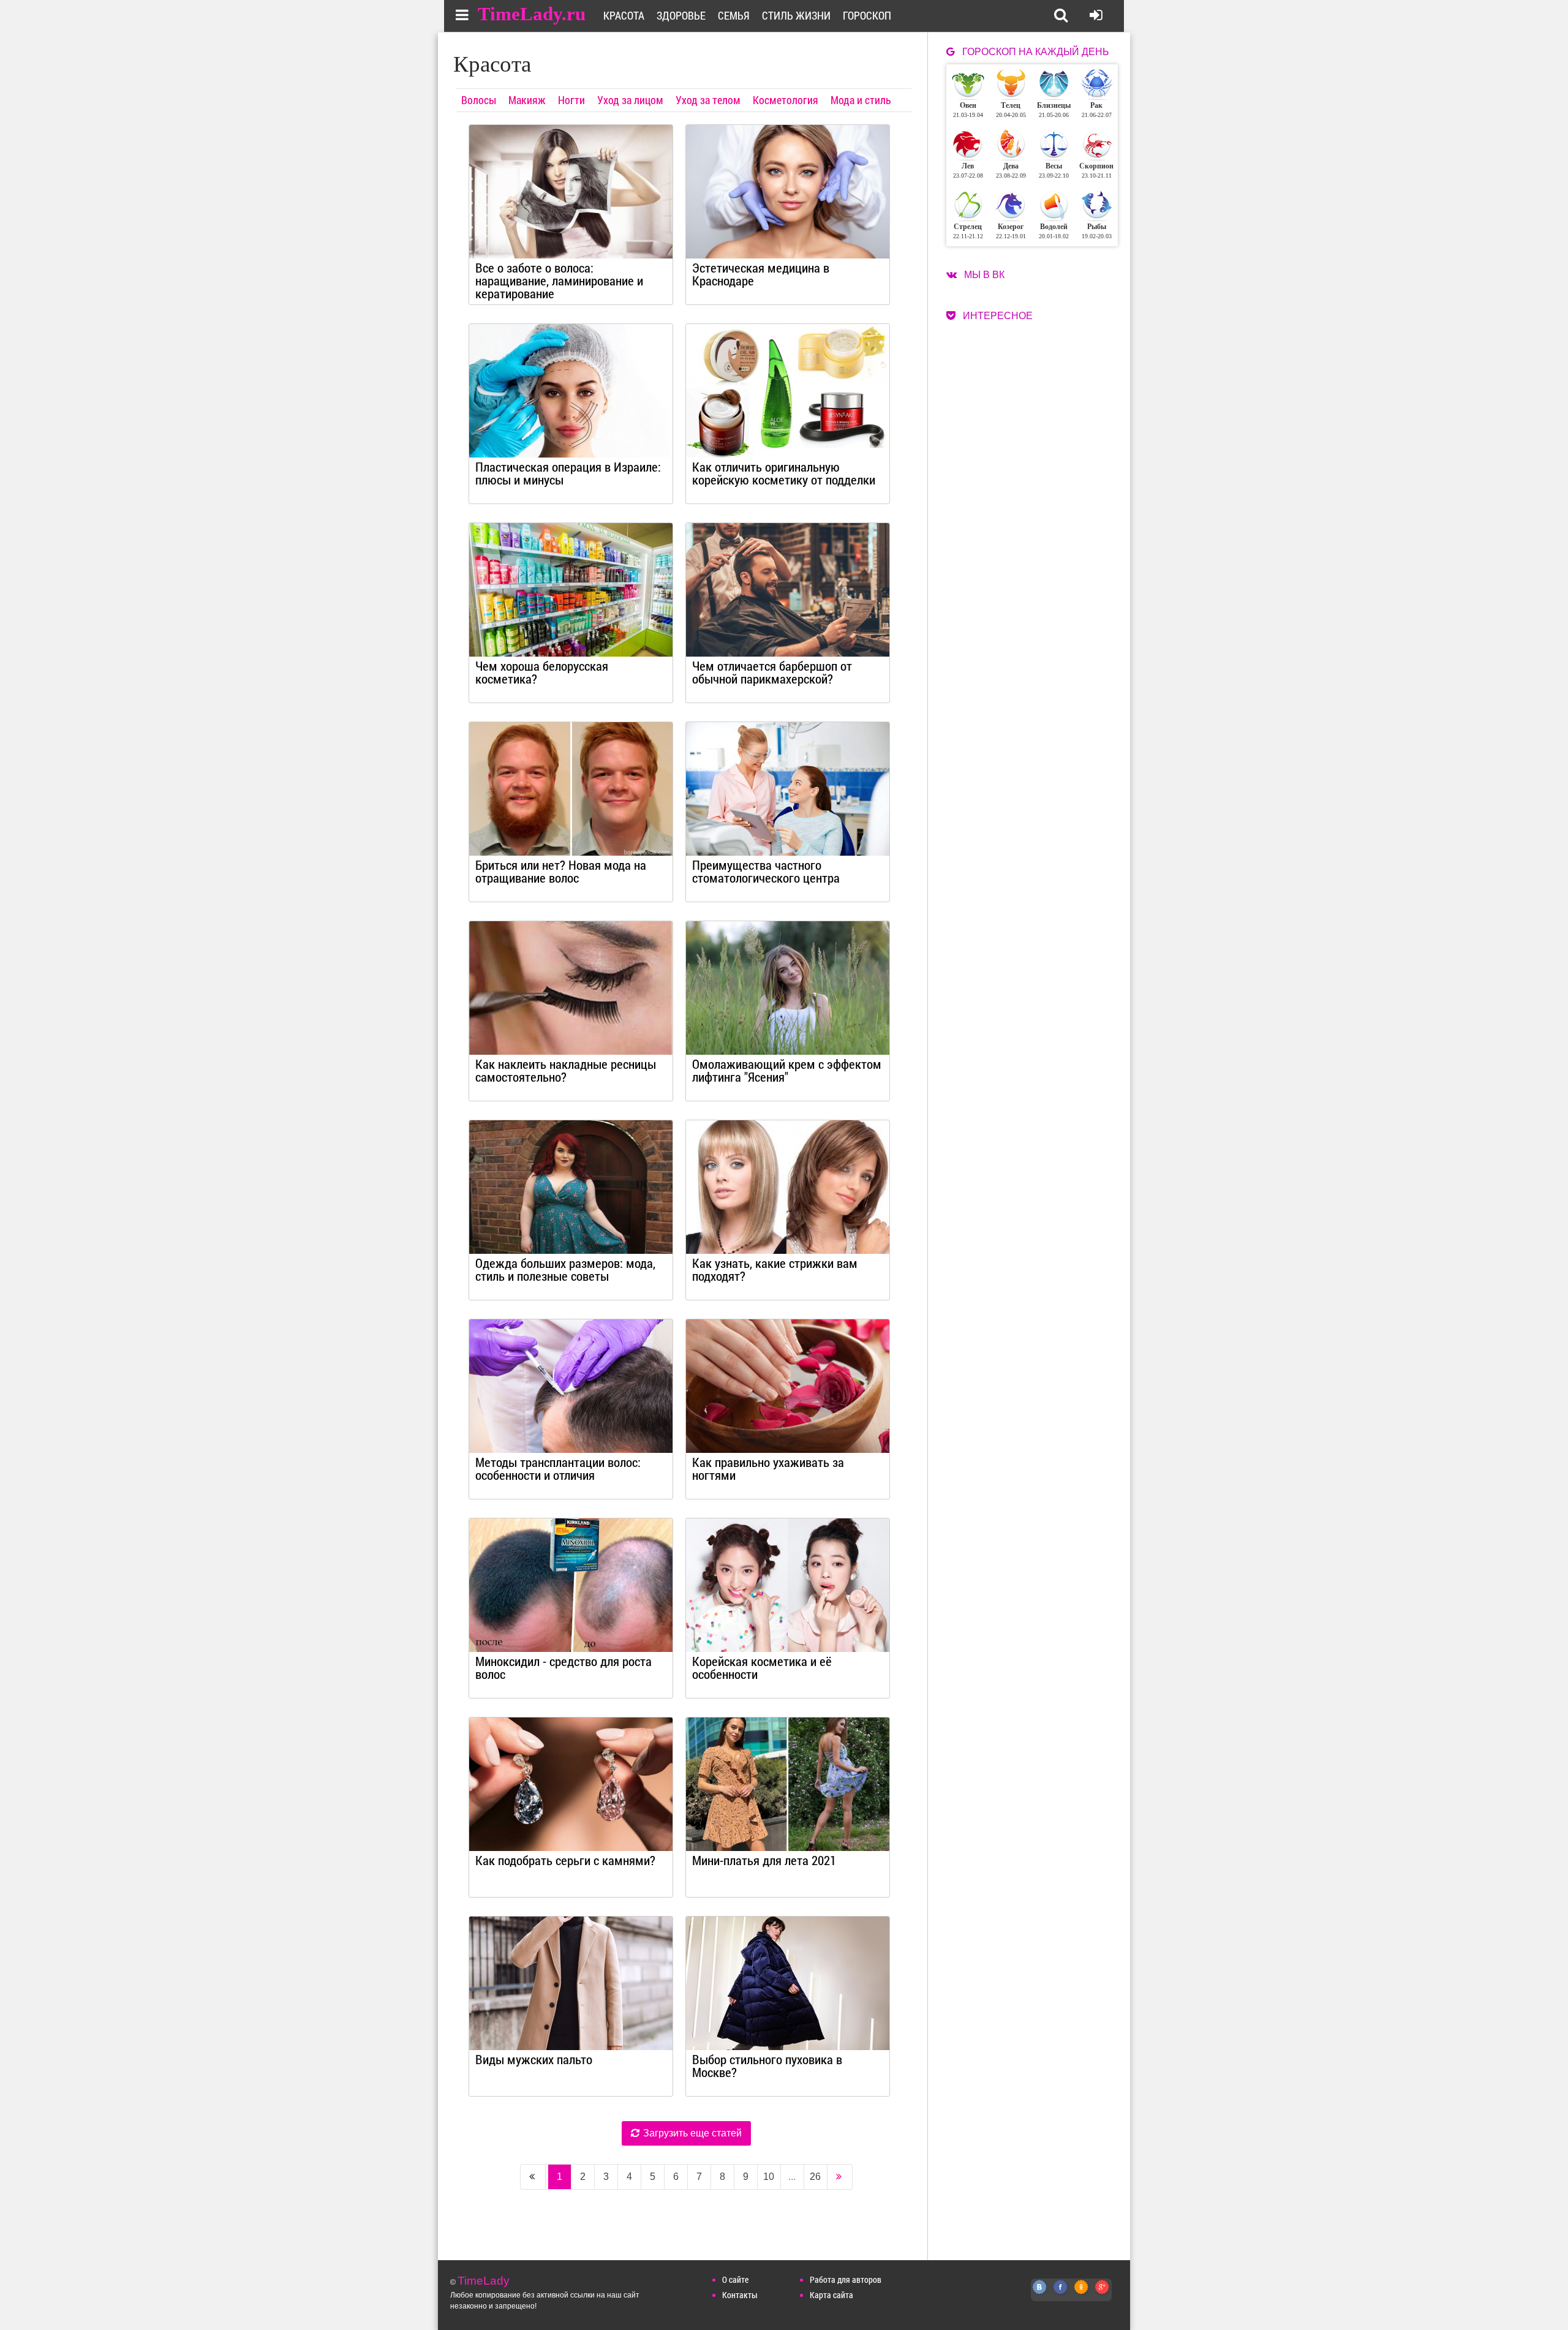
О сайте (735, 2279)
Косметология (786, 100)
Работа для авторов (846, 2279)
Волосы (479, 100)
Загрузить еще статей (691, 2133)
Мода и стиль (861, 100)
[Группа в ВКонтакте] (1040, 2294)
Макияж (527, 100)
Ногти (571, 100)
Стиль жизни (796, 15)
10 (769, 2177)
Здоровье (681, 15)
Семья (734, 15)
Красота (624, 15)
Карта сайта (831, 2295)
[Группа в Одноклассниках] (1082, 2294)
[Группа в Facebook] (1061, 2294)
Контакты (740, 2295)
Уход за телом (708, 100)
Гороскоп (867, 15)
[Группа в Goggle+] (1102, 2294)
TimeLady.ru (532, 14)
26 (815, 2177)
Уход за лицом (630, 100)
